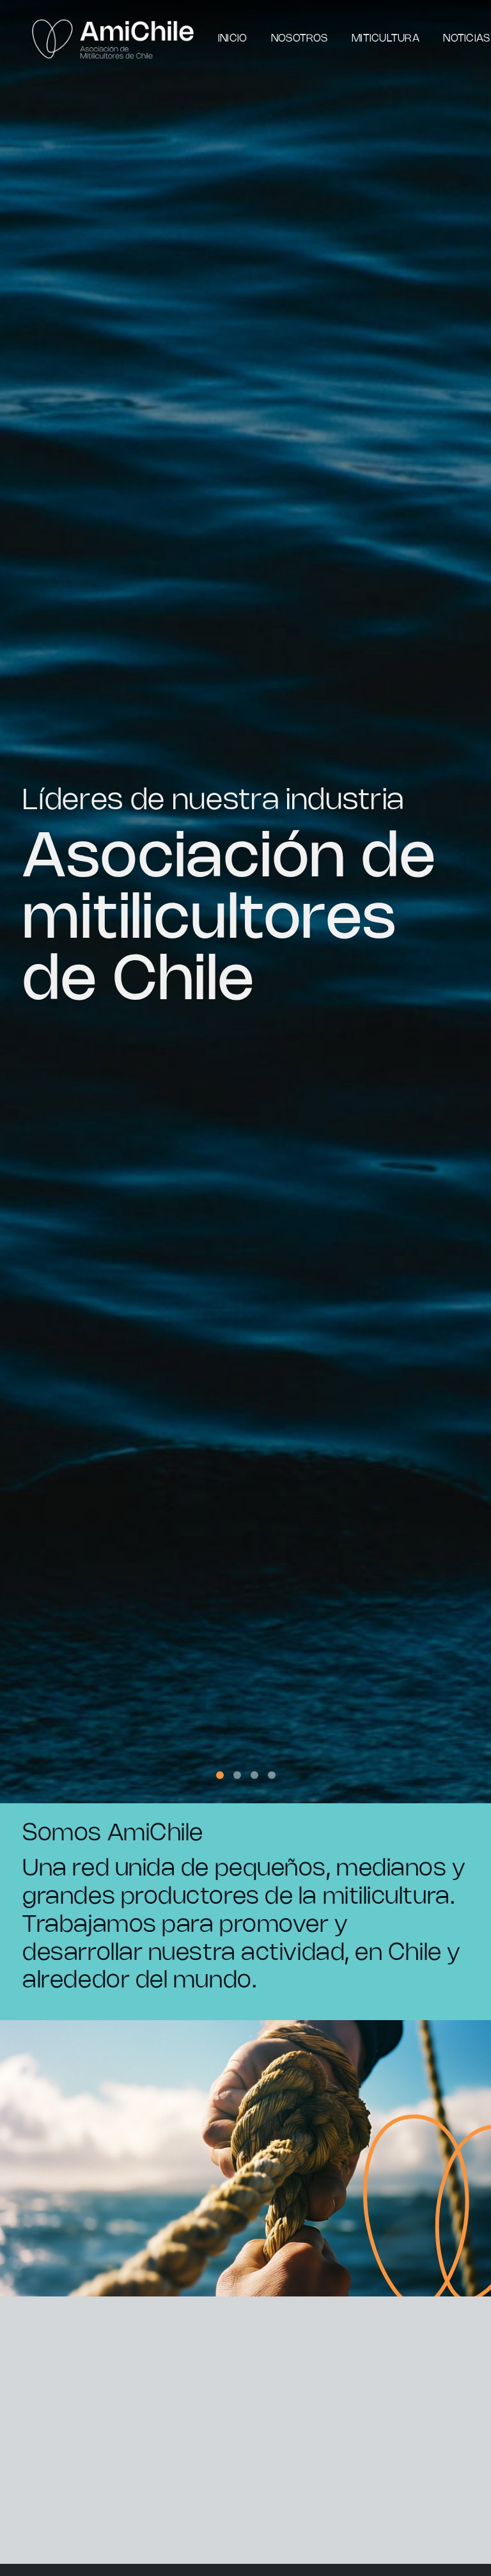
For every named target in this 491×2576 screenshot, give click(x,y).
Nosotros (300, 39)
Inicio (232, 39)
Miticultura (386, 39)
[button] (220, 1775)
